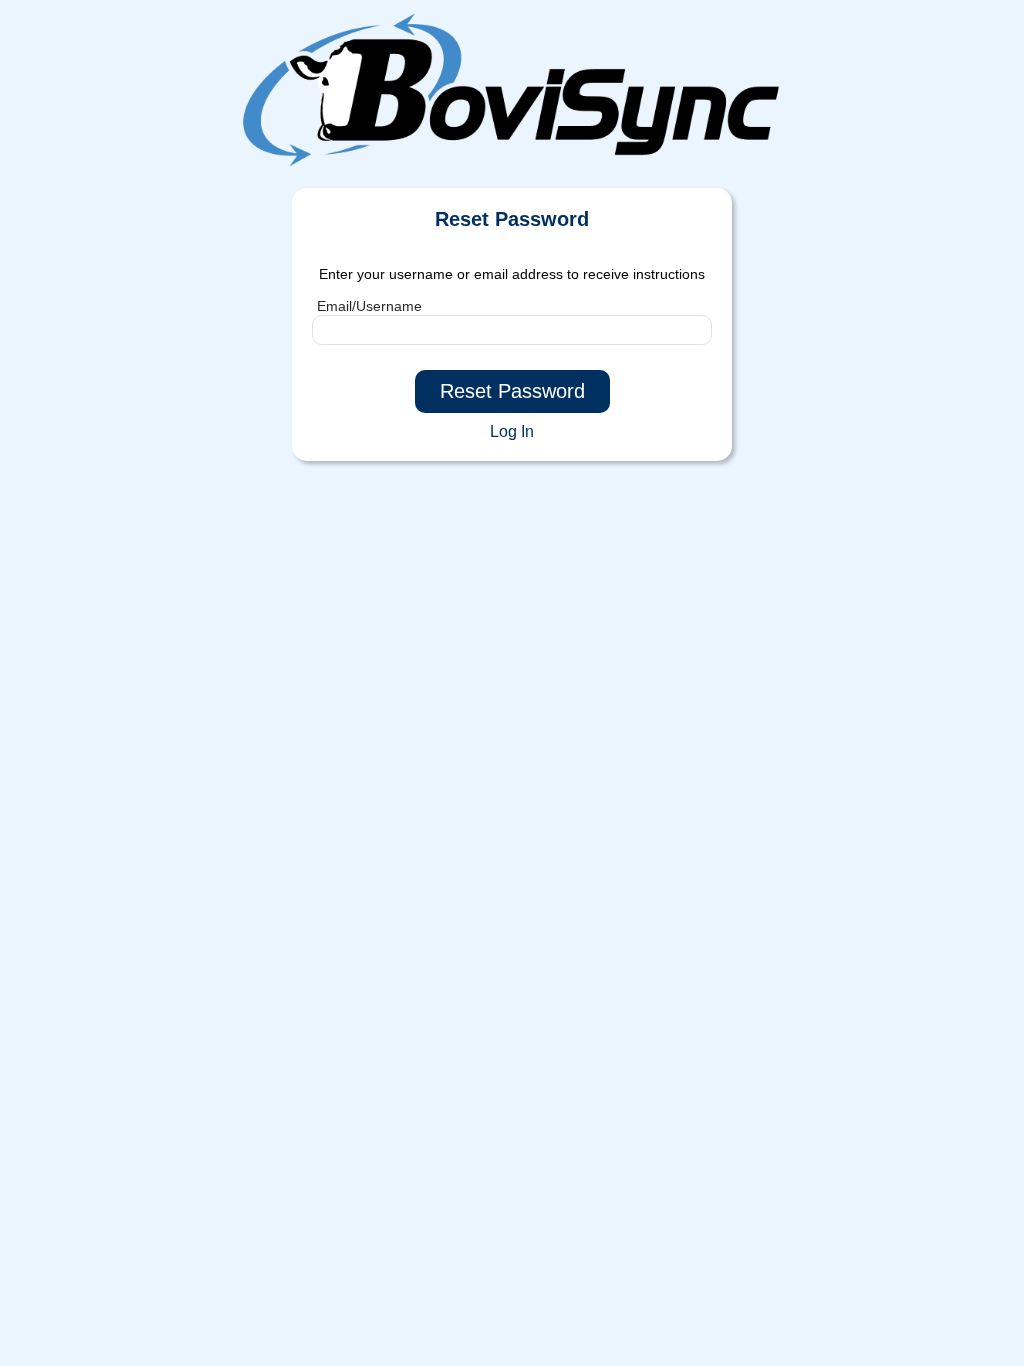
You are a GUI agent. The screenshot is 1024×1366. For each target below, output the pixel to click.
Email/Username (369, 306)
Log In (512, 431)
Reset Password (512, 391)
